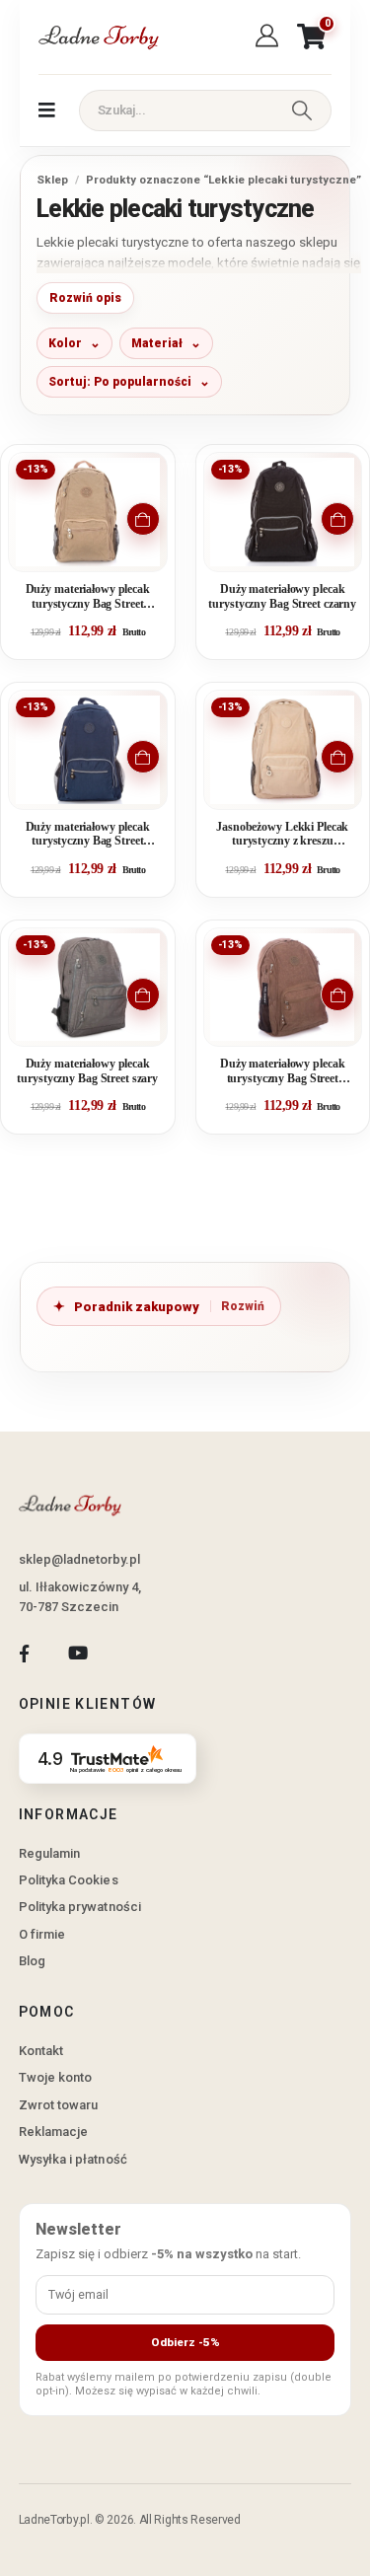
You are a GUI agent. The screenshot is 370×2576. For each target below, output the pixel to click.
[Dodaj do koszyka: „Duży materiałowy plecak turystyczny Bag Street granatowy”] (143, 757)
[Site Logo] (98, 37)
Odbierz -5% (185, 2342)
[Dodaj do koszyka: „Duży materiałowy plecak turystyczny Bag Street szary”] (143, 994)
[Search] (302, 110)
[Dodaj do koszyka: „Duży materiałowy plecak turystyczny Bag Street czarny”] (337, 519)
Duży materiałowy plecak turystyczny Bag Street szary (87, 1071)
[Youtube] (77, 1653)
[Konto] (270, 37)
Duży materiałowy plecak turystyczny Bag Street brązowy (282, 1072)
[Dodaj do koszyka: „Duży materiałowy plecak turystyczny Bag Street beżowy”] (143, 519)
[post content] (88, 512)
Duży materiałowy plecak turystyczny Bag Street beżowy (88, 597)
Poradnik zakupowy (137, 1307)
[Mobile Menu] (47, 110)
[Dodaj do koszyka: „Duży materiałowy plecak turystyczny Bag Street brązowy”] (337, 994)
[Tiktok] (132, 1653)
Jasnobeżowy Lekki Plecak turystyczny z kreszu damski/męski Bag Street (282, 835)
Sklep (52, 180)
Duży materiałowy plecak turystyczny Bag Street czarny (282, 596)
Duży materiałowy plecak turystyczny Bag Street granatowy (88, 835)
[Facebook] (24, 1653)
